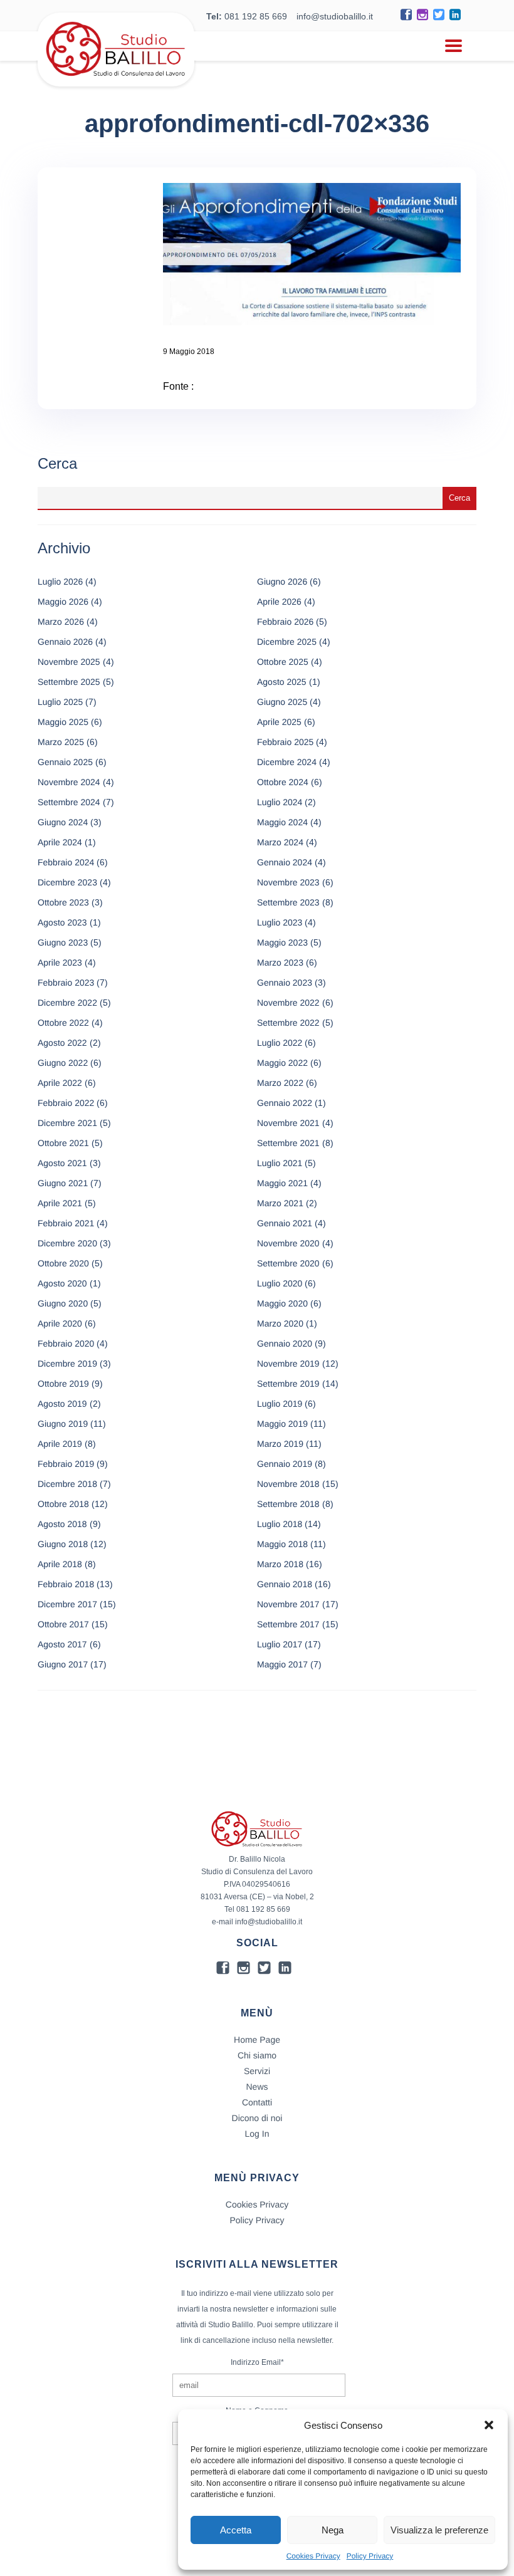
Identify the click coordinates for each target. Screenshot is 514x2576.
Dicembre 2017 (67, 1604)
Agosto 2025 (282, 682)
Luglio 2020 (280, 1283)
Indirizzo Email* (257, 2362)
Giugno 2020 (63, 1303)
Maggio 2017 (282, 1664)
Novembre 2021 (288, 1123)
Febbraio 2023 (66, 983)
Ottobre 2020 (63, 1263)
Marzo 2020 (280, 1323)
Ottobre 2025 (283, 662)
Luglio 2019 (280, 1404)
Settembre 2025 (69, 682)
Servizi (257, 2071)
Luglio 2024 (280, 802)
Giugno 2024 (63, 822)
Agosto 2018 (62, 1524)
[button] (489, 2425)
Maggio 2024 (282, 822)
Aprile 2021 (60, 1203)
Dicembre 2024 (287, 762)
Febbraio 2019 (66, 1464)
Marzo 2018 (280, 1564)
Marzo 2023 (280, 962)
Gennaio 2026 (65, 642)
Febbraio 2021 (66, 1223)
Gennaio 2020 (285, 1343)
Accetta (236, 2530)
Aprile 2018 (60, 1564)
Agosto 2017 (62, 1644)
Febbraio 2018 (66, 1584)
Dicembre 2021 (67, 1123)
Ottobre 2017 (63, 1624)
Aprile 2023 (60, 962)
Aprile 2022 (60, 1083)
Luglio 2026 (60, 581)
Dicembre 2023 (67, 882)
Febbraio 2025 (285, 742)
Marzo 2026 (61, 622)
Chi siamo (257, 2055)
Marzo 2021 (280, 1203)
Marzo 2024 (280, 842)
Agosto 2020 (62, 1283)
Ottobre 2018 (63, 1504)
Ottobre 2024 (283, 782)
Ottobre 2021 (63, 1143)
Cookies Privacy (313, 2556)
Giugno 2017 (63, 1664)
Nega (333, 2530)
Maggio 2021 (282, 1183)
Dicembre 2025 (287, 642)
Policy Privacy (370, 2556)
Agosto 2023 (62, 922)
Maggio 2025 (63, 722)
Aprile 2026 (279, 602)
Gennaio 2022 (285, 1103)
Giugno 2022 (63, 1063)
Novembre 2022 (288, 1003)
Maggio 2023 (282, 942)
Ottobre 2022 (63, 1023)
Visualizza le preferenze (439, 2530)
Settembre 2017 (288, 1624)
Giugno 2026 (282, 581)
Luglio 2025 (60, 702)
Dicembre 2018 (67, 1484)
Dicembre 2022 (67, 1003)
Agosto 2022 (62, 1043)
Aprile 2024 (60, 842)
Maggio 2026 (63, 602)
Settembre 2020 (288, 1263)
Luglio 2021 (280, 1163)
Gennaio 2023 (285, 983)
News (257, 2087)
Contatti (257, 2102)
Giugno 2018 (63, 1544)
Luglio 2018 (280, 1524)
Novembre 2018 (288, 1484)
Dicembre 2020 (67, 1243)
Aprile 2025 (279, 722)
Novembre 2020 (288, 1243)
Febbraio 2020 (66, 1343)
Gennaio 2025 (65, 762)
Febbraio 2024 (66, 862)
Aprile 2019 (60, 1444)
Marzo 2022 (280, 1083)
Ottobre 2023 (63, 902)
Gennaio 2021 (285, 1223)
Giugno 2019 (63, 1424)
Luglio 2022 (280, 1043)
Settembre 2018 (288, 1504)
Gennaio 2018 (285, 1584)
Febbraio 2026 (285, 622)
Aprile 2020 (60, 1323)
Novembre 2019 (288, 1364)
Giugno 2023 (63, 942)
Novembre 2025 (69, 662)
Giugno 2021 (63, 1183)
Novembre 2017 (288, 1604)
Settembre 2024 (69, 802)
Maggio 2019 (282, 1424)
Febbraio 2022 (66, 1103)
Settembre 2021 (288, 1143)
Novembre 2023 (288, 882)
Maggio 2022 (282, 1063)
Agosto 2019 (62, 1404)
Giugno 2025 (282, 702)
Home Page (257, 2040)
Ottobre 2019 (63, 1384)
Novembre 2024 (69, 782)
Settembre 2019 (288, 1384)
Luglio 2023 (280, 922)
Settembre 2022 (288, 1023)
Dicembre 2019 (67, 1364)
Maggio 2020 (282, 1303)
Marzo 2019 (280, 1444)
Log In (257, 2134)
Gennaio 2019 (285, 1464)
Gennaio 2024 (285, 862)
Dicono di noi (257, 2118)
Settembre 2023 (288, 902)
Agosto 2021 (62, 1163)
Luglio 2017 (280, 1644)
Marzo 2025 (61, 742)
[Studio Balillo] (116, 81)
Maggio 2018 (282, 1544)
